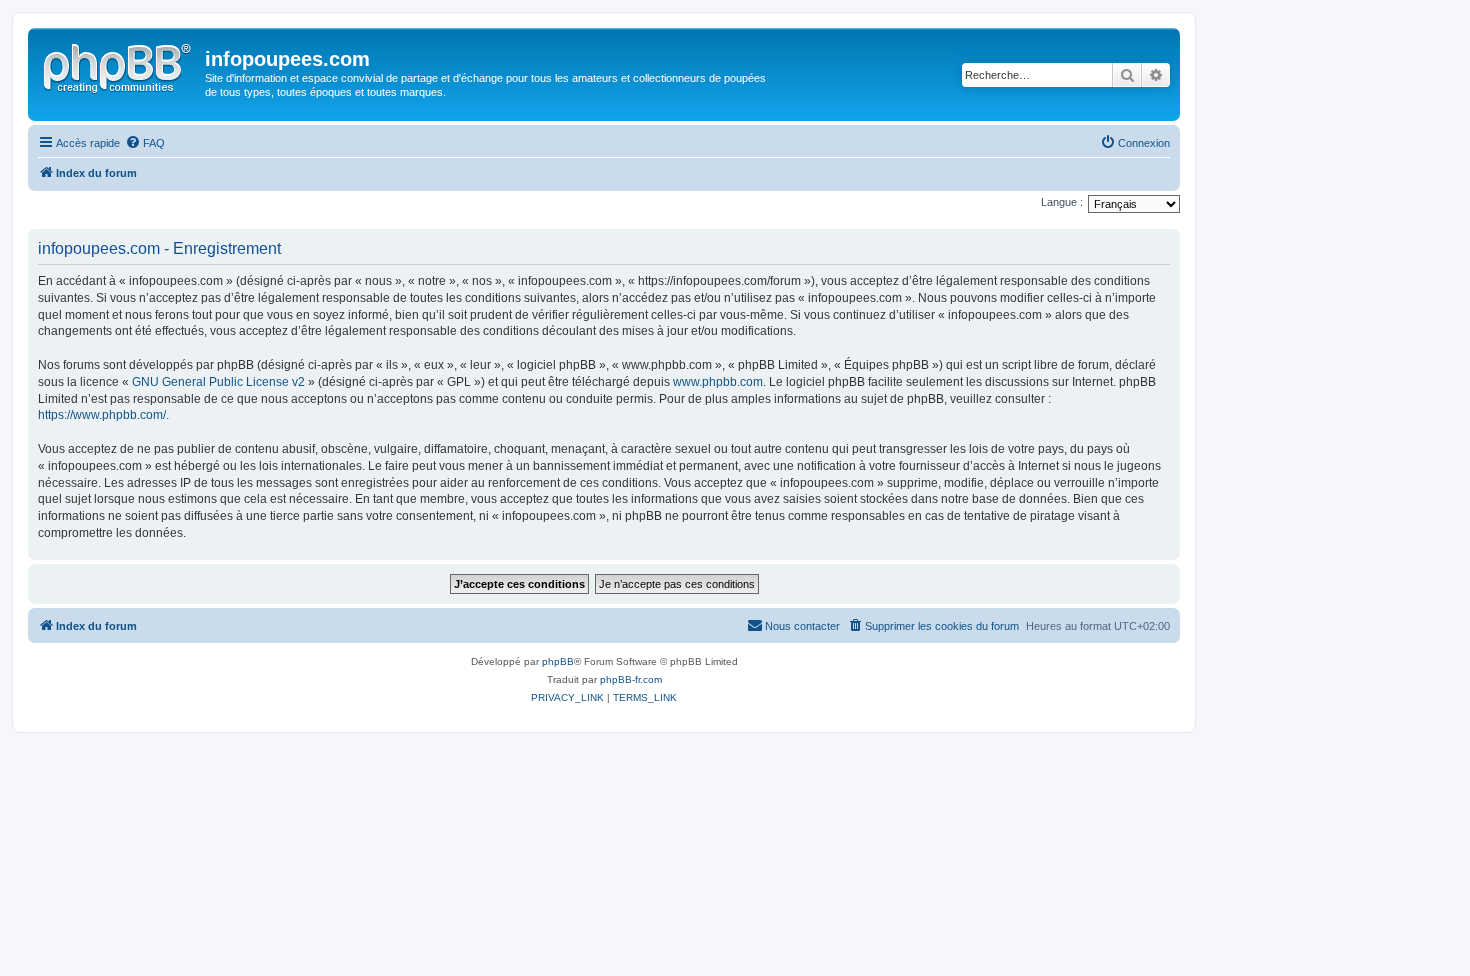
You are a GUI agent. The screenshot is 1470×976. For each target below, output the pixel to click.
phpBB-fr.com (631, 679)
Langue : (1062, 202)
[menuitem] (145, 143)
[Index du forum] (119, 65)
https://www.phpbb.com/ (102, 415)
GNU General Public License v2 (218, 382)
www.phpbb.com (718, 382)
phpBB (558, 661)
